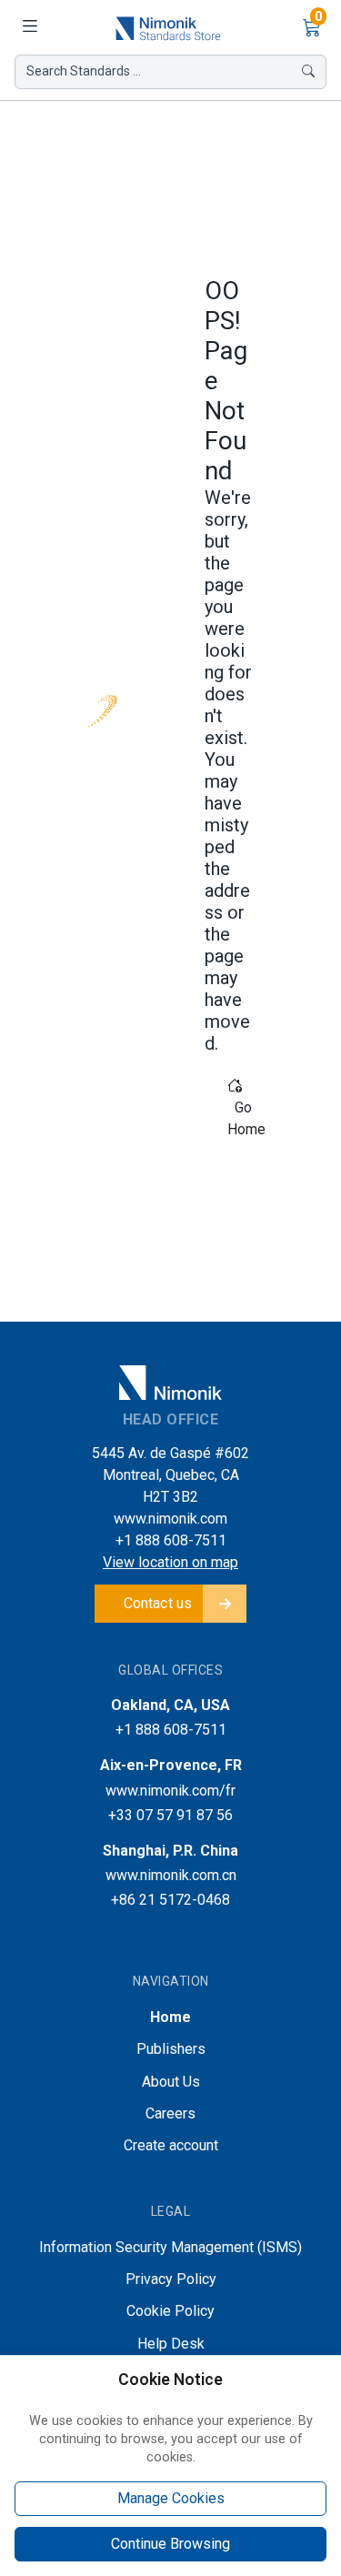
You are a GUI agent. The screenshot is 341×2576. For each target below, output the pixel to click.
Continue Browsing (170, 2544)
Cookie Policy (170, 2311)
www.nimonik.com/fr (170, 1791)
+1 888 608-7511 (171, 1540)
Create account (171, 2145)
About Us (171, 2082)
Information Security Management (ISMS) (170, 2247)
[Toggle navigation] (29, 27)
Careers (170, 2113)
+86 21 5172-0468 (170, 1900)
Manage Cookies (171, 2498)
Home (170, 2017)
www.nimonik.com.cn (171, 1875)
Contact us (158, 1603)
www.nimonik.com (170, 1519)
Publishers (171, 2049)
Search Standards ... (84, 71)
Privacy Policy (171, 2279)
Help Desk (171, 2344)
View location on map (170, 1562)
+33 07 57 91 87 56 (170, 1815)
